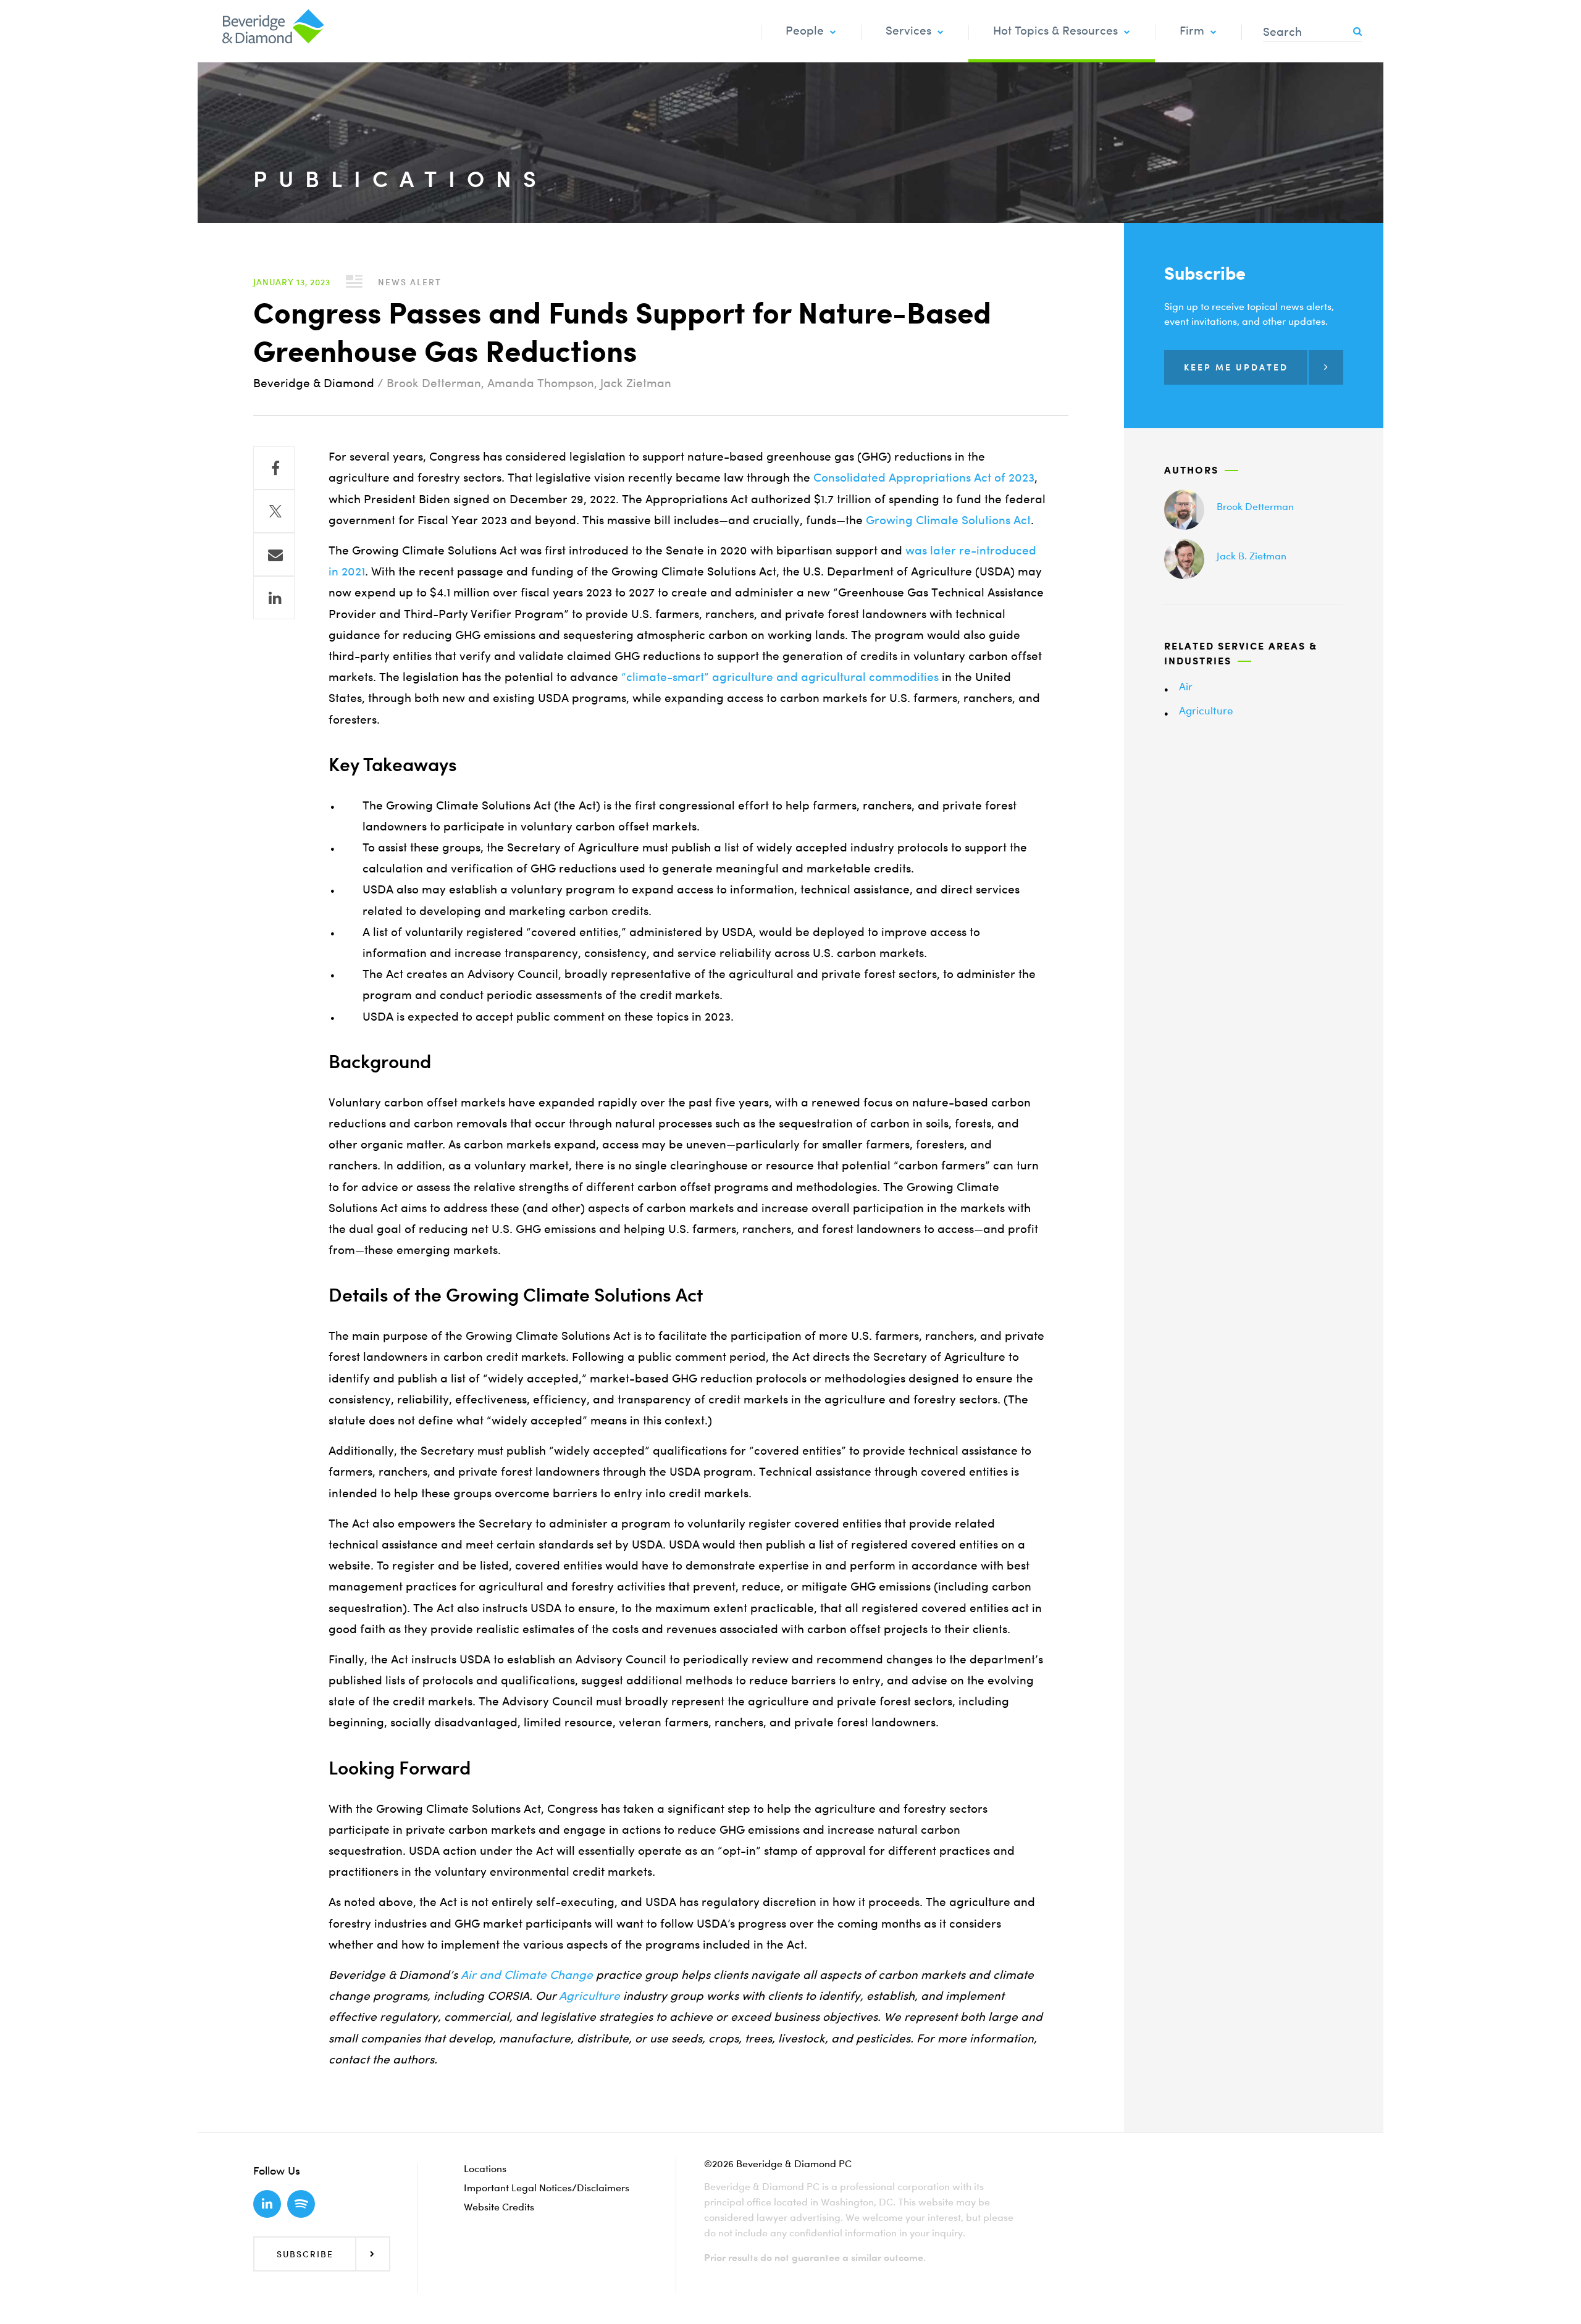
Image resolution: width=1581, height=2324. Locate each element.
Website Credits (499, 2207)
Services (908, 31)
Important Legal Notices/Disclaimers (547, 2188)
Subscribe (305, 2254)
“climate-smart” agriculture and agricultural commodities (780, 677)
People (805, 31)
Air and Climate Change (525, 1975)
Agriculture (589, 1996)
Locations (485, 2168)
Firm (1192, 31)
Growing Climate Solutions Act (948, 520)
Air (1186, 686)
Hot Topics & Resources (1055, 31)
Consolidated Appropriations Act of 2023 (924, 478)
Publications (400, 179)
